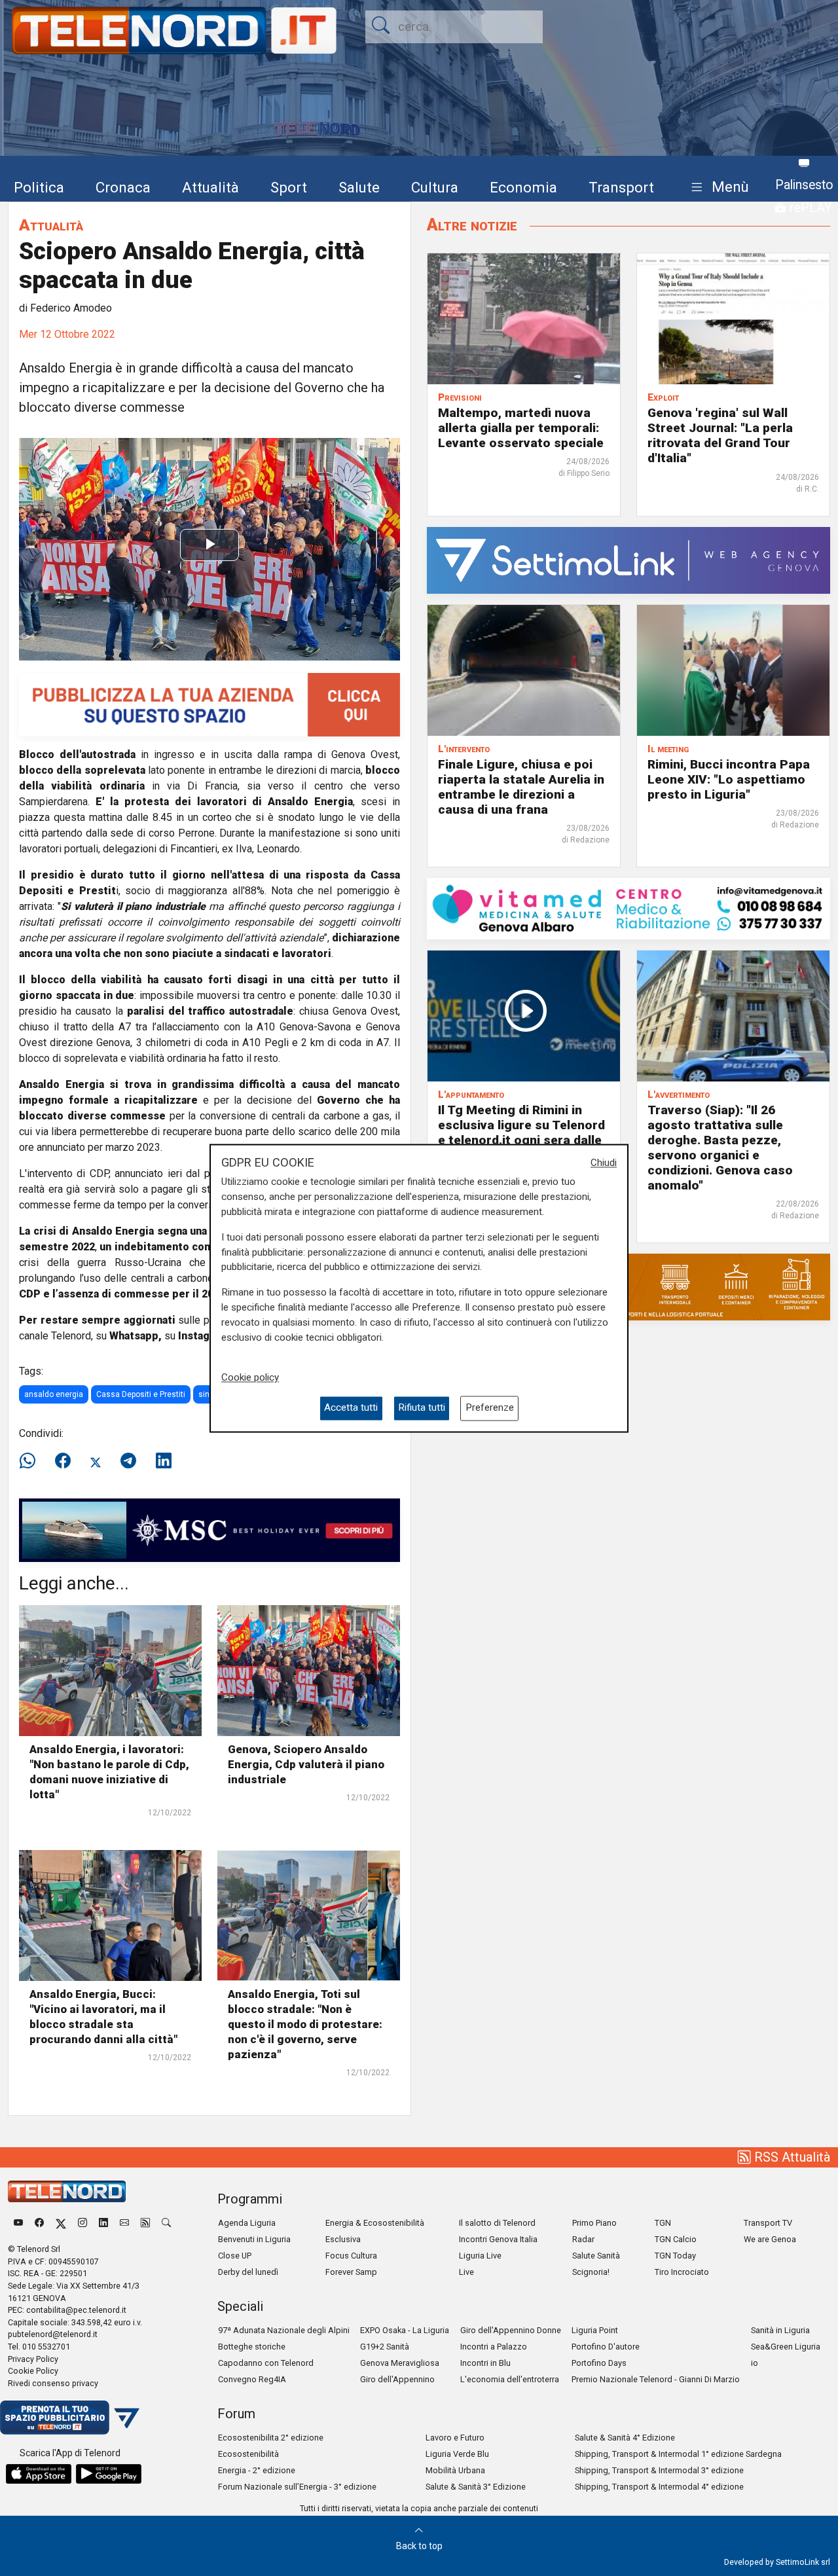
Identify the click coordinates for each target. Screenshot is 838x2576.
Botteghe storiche (252, 2347)
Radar (583, 2239)
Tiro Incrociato (682, 2272)
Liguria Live (480, 2256)
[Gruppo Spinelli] (628, 1286)
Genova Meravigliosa (400, 2363)
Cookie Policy (33, 2371)
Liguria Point (595, 2330)
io (755, 2363)
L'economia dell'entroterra (510, 2379)
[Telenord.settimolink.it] (209, 704)
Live (466, 2272)
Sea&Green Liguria (786, 2347)
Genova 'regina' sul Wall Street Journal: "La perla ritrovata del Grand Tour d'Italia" (720, 435)
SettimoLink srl (803, 2562)
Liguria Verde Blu (457, 2454)
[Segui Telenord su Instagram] (82, 2223)
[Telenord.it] (70, 2417)
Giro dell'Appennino (397, 2379)
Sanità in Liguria (780, 2330)
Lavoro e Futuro (455, 2438)
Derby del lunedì (248, 2272)
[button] (717, 188)
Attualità (210, 187)
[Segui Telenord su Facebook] (39, 2223)
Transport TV (768, 2223)
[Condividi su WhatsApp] (31, 1461)
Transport (621, 187)
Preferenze (490, 1408)
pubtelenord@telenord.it (53, 2334)
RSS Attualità (791, 2157)
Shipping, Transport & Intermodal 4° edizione (659, 2487)
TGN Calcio (676, 2239)
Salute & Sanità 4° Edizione (625, 2438)
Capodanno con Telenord (266, 2363)
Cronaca (123, 187)
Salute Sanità (596, 2256)
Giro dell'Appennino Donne (511, 2330)
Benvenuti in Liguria (254, 2239)
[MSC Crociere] (209, 1530)
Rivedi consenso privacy (53, 2383)
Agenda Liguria (247, 2223)
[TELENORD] (67, 2191)
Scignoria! (591, 2272)
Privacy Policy (33, 2359)
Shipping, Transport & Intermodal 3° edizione (659, 2470)
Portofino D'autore (606, 2347)
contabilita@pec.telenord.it (76, 2310)
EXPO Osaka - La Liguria (405, 2330)
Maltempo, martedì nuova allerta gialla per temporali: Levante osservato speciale (521, 428)
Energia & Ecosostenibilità (375, 2223)
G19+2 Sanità (385, 2347)
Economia (523, 187)
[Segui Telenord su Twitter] (61, 2223)
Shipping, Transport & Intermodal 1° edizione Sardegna (678, 2454)
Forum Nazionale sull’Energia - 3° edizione (297, 2487)
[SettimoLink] (628, 559)
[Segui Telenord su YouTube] (18, 2223)
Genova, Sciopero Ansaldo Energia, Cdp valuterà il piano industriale (306, 1764)
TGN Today (675, 2256)
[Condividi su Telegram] (128, 1461)
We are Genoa (770, 2239)
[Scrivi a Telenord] (124, 2223)
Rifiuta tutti (422, 1408)
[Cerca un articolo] (166, 2223)
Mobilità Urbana (455, 2470)
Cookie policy (250, 1378)
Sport (289, 187)
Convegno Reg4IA (252, 2379)
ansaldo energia (54, 1394)
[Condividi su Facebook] (63, 1461)
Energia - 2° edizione (257, 2470)
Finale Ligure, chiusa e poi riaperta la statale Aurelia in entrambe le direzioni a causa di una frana (521, 787)
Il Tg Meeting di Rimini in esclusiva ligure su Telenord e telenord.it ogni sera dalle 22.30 (521, 1133)
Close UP (235, 2256)
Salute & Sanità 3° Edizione (476, 2487)
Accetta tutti (351, 1408)
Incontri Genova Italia (498, 2239)
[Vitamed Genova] (628, 908)
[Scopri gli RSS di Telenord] (145, 2223)
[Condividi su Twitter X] (96, 1461)
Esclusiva (343, 2239)
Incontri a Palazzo (494, 2347)
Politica (39, 187)
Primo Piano (594, 2223)
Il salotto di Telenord (497, 2223)
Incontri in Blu (485, 2363)
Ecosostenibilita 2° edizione (271, 2438)
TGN (663, 2223)
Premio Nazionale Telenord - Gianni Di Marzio (656, 2379)
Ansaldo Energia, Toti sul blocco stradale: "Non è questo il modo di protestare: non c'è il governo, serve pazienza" (305, 2024)
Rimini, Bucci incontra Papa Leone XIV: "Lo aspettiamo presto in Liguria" (729, 779)
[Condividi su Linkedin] (164, 1461)
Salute (359, 187)
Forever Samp (351, 2272)
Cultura (435, 187)
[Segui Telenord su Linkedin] (103, 2223)
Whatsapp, (136, 1336)
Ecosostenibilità (248, 2454)
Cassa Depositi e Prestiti (141, 1394)
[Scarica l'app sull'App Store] (39, 2474)
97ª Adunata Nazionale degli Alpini (284, 2330)
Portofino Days (599, 2363)
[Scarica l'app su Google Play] (109, 2474)
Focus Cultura (351, 2256)
